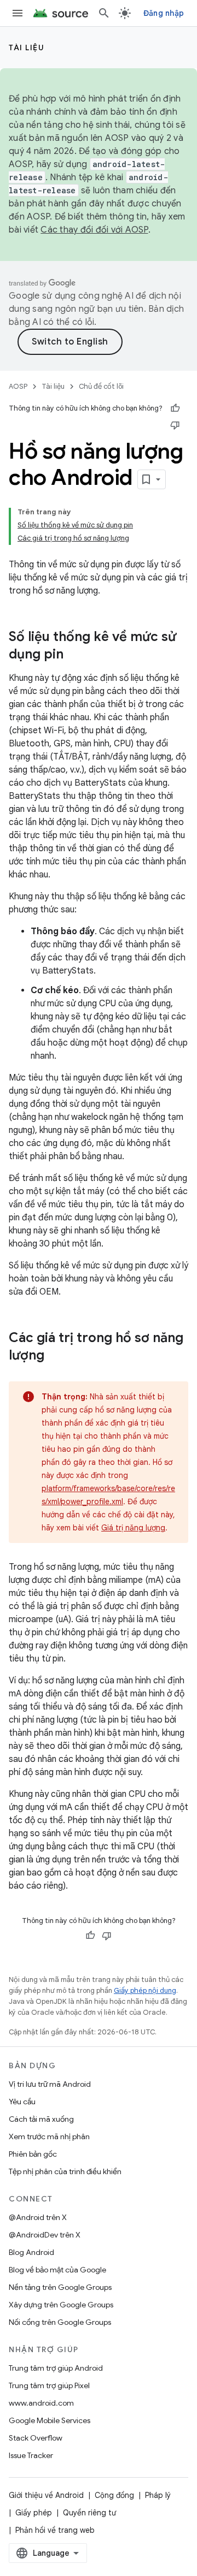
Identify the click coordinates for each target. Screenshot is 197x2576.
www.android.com (41, 2403)
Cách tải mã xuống (41, 2119)
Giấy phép (34, 2513)
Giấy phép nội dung (145, 1990)
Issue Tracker (31, 2455)
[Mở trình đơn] (18, 13)
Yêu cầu (22, 2102)
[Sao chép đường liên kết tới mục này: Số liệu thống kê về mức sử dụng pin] (74, 655)
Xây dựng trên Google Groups (61, 2305)
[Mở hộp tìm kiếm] (104, 13)
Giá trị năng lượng (133, 1528)
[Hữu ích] (175, 408)
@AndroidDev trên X (45, 2235)
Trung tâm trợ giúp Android (56, 2368)
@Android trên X (38, 2217)
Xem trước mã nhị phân (49, 2136)
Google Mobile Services (50, 2420)
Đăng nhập (164, 13)
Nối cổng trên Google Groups (60, 2322)
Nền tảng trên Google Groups (60, 2287)
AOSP (18, 386)
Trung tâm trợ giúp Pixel (49, 2385)
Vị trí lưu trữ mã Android (50, 2084)
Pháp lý (158, 2495)
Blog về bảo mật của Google (57, 2270)
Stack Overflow (36, 2438)
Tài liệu (27, 48)
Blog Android (31, 2252)
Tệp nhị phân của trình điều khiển (65, 2171)
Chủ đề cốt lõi (101, 386)
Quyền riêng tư (89, 2513)
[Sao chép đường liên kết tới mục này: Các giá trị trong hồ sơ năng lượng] (55, 1356)
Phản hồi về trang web (55, 2530)
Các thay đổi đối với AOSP (94, 230)
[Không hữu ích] (175, 425)
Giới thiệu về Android (46, 2495)
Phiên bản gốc (33, 2154)
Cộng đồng (114, 2495)
